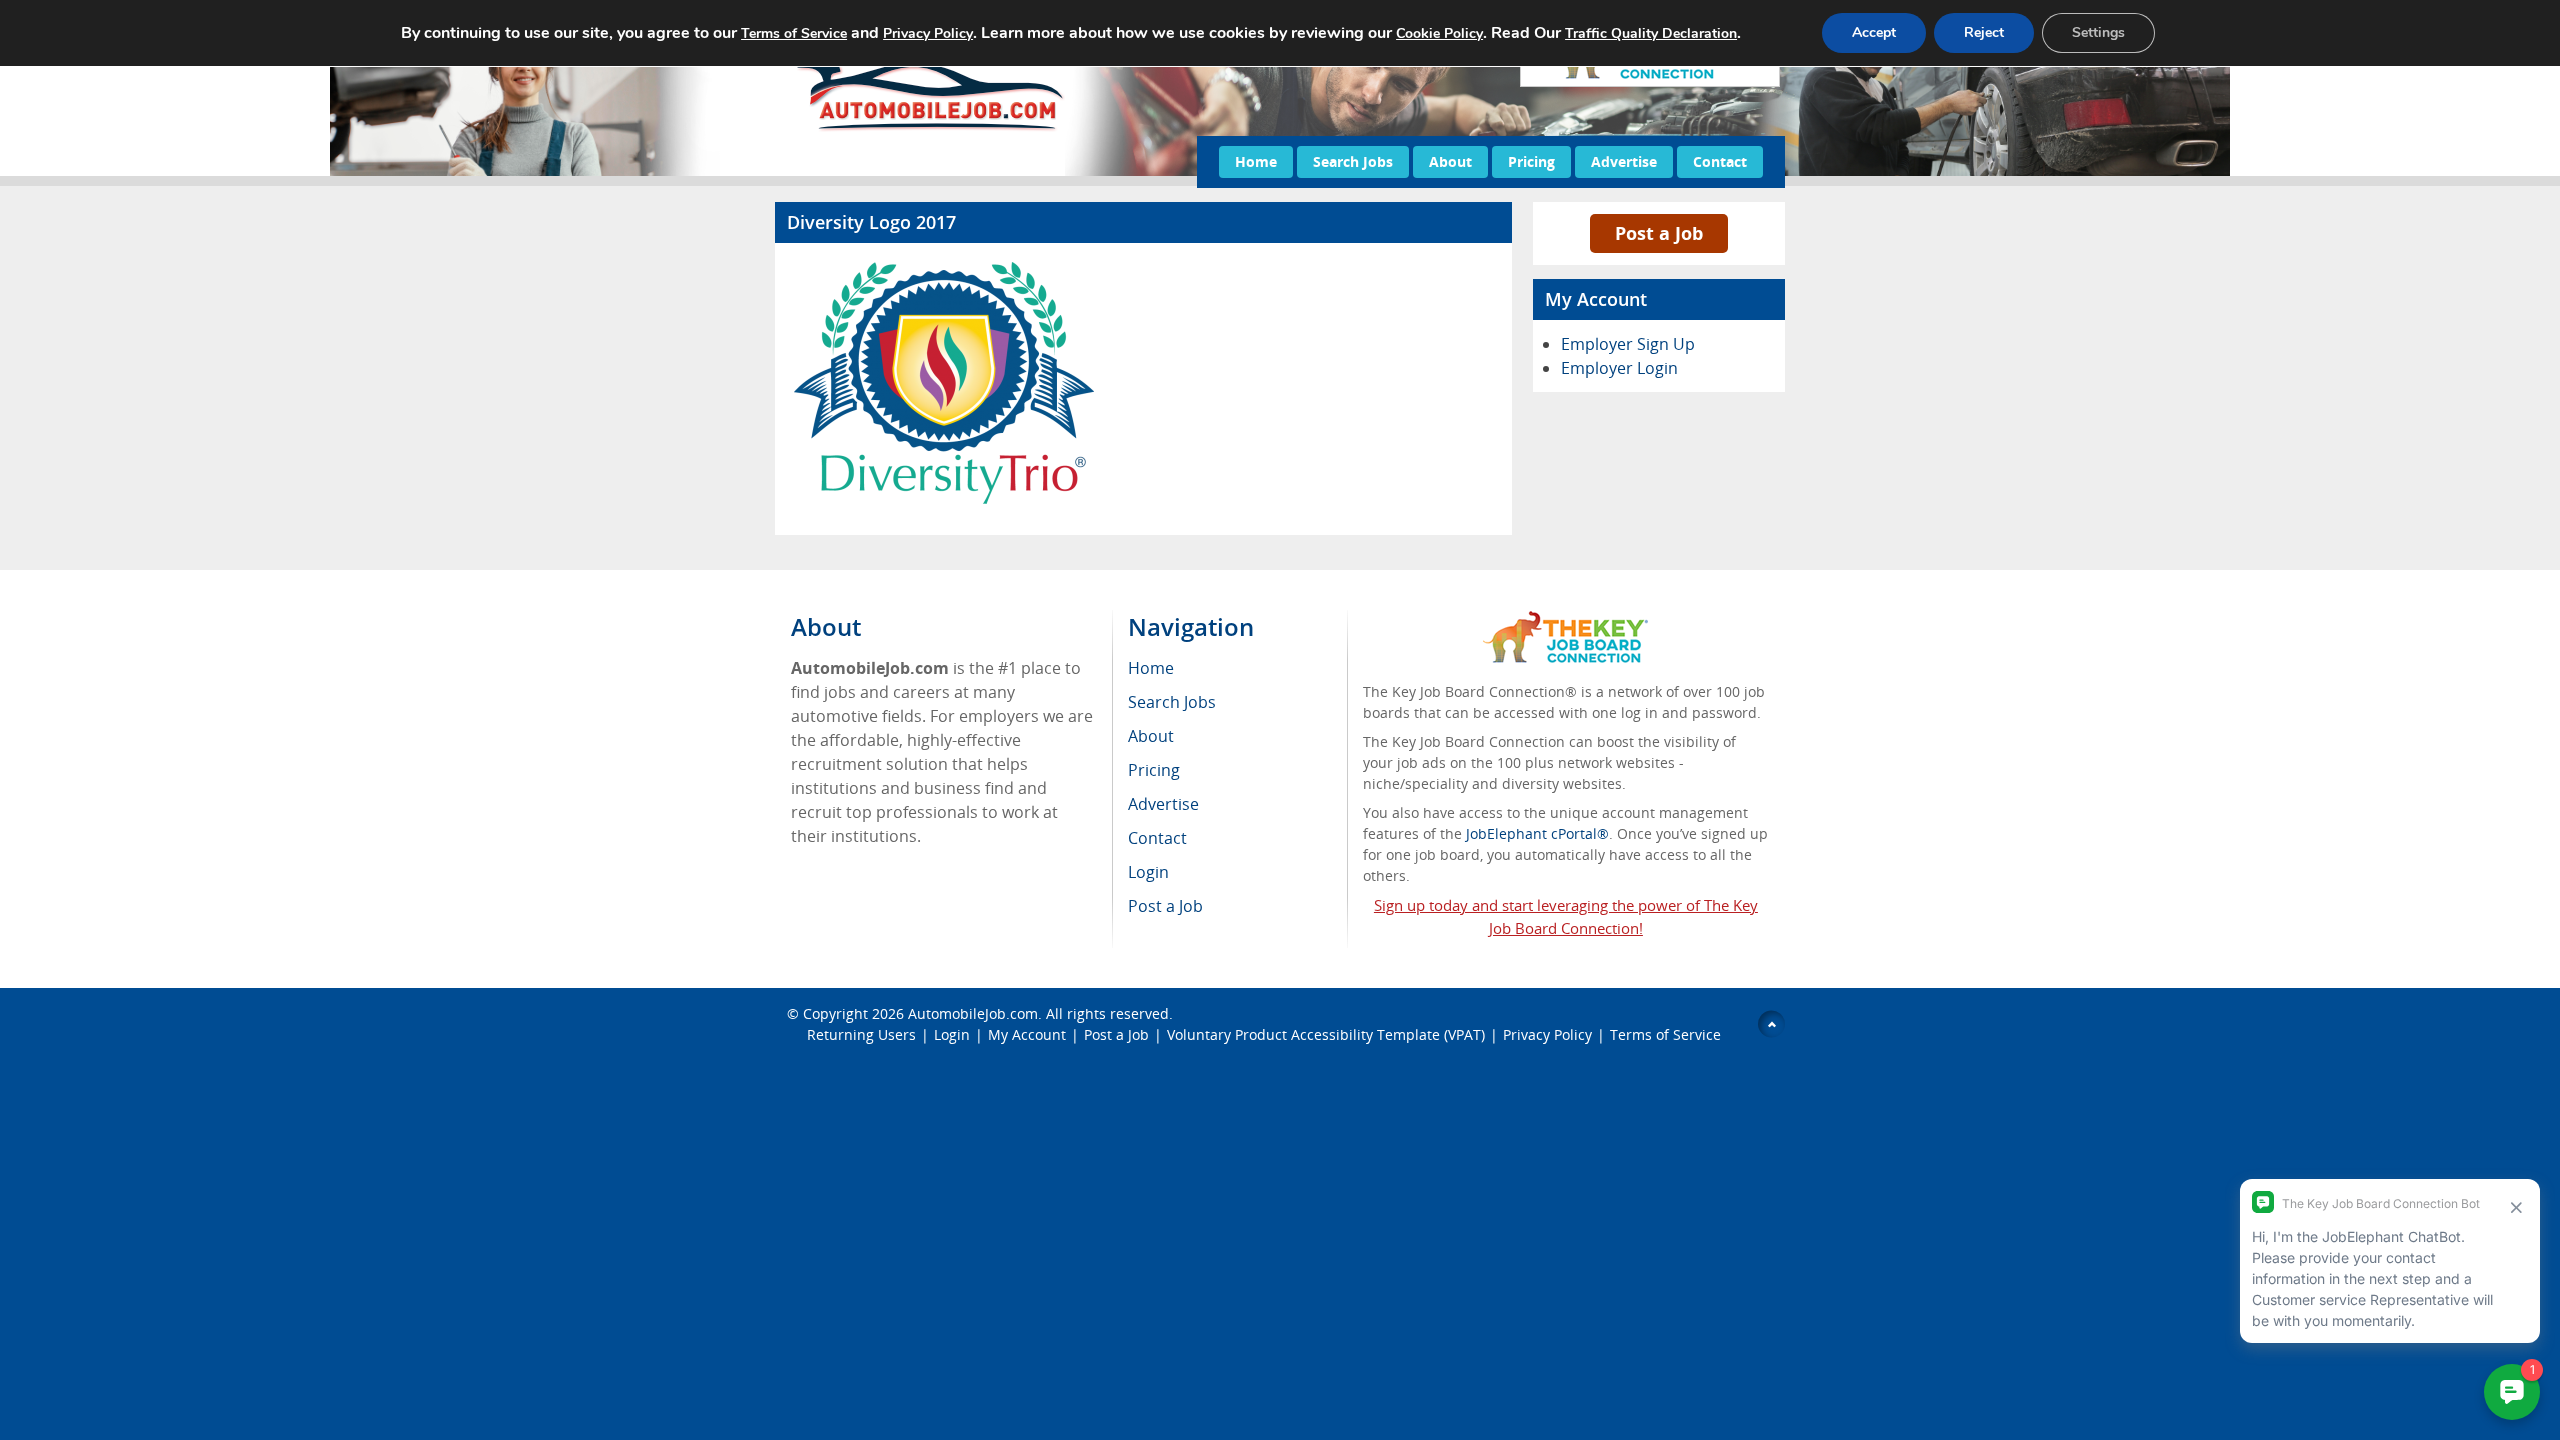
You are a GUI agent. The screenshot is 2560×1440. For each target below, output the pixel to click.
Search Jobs (1353, 161)
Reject (1984, 32)
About (1450, 161)
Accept (1874, 32)
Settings (2098, 32)
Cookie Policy (1439, 33)
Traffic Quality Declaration (1651, 33)
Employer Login (1619, 368)
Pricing (1531, 161)
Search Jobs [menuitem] (1172, 702)
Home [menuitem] (1151, 668)
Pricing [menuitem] (1154, 770)
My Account (1027, 1034)
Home (1256, 161)
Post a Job (1659, 233)
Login (952, 1034)
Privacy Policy (1547, 1034)
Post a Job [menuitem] (1165, 906)
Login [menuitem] (1148, 872)
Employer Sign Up (1628, 344)
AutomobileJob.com (973, 1013)
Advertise (1624, 161)
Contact (1720, 161)
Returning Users (861, 1034)
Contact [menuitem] (1157, 838)
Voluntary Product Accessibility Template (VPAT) (1326, 1034)
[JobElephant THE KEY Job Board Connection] (1565, 620)
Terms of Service (1665, 1034)
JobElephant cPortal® (1537, 833)
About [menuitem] (1151, 736)
